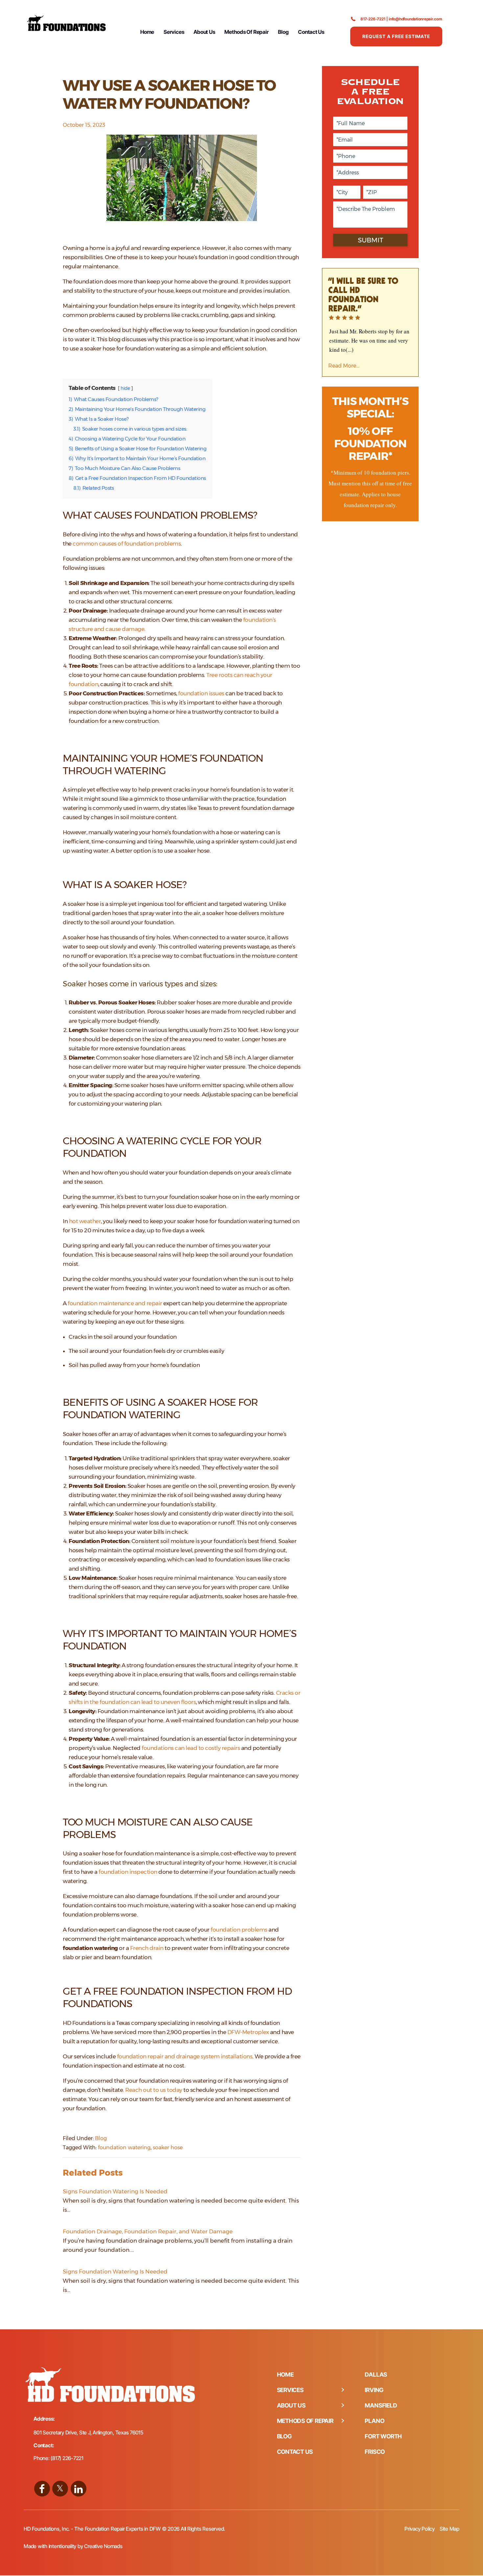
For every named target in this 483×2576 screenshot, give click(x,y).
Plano (374, 2421)
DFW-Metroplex (248, 2032)
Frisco (375, 2452)
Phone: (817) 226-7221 (58, 2458)
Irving (374, 2390)
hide (125, 388)
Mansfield (381, 2405)
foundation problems (239, 1930)
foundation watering (124, 2148)
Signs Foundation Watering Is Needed (115, 2191)
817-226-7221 (373, 19)
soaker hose (168, 2148)
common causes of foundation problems (127, 544)
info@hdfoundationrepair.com (415, 19)
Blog (283, 32)
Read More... (344, 366)
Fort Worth (383, 2436)
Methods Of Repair (246, 32)
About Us (204, 32)
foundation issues (201, 693)
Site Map (449, 2529)
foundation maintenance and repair (115, 1303)
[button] (342, 2390)
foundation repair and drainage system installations (185, 2056)
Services (174, 32)
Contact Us (311, 32)
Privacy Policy (420, 2529)
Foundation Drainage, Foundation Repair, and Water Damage (148, 2231)
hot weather (85, 1221)
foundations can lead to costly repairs (191, 1748)
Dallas (376, 2374)
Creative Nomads (103, 2546)
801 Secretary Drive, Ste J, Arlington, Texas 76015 (88, 2432)
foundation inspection (128, 1872)
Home (147, 32)
